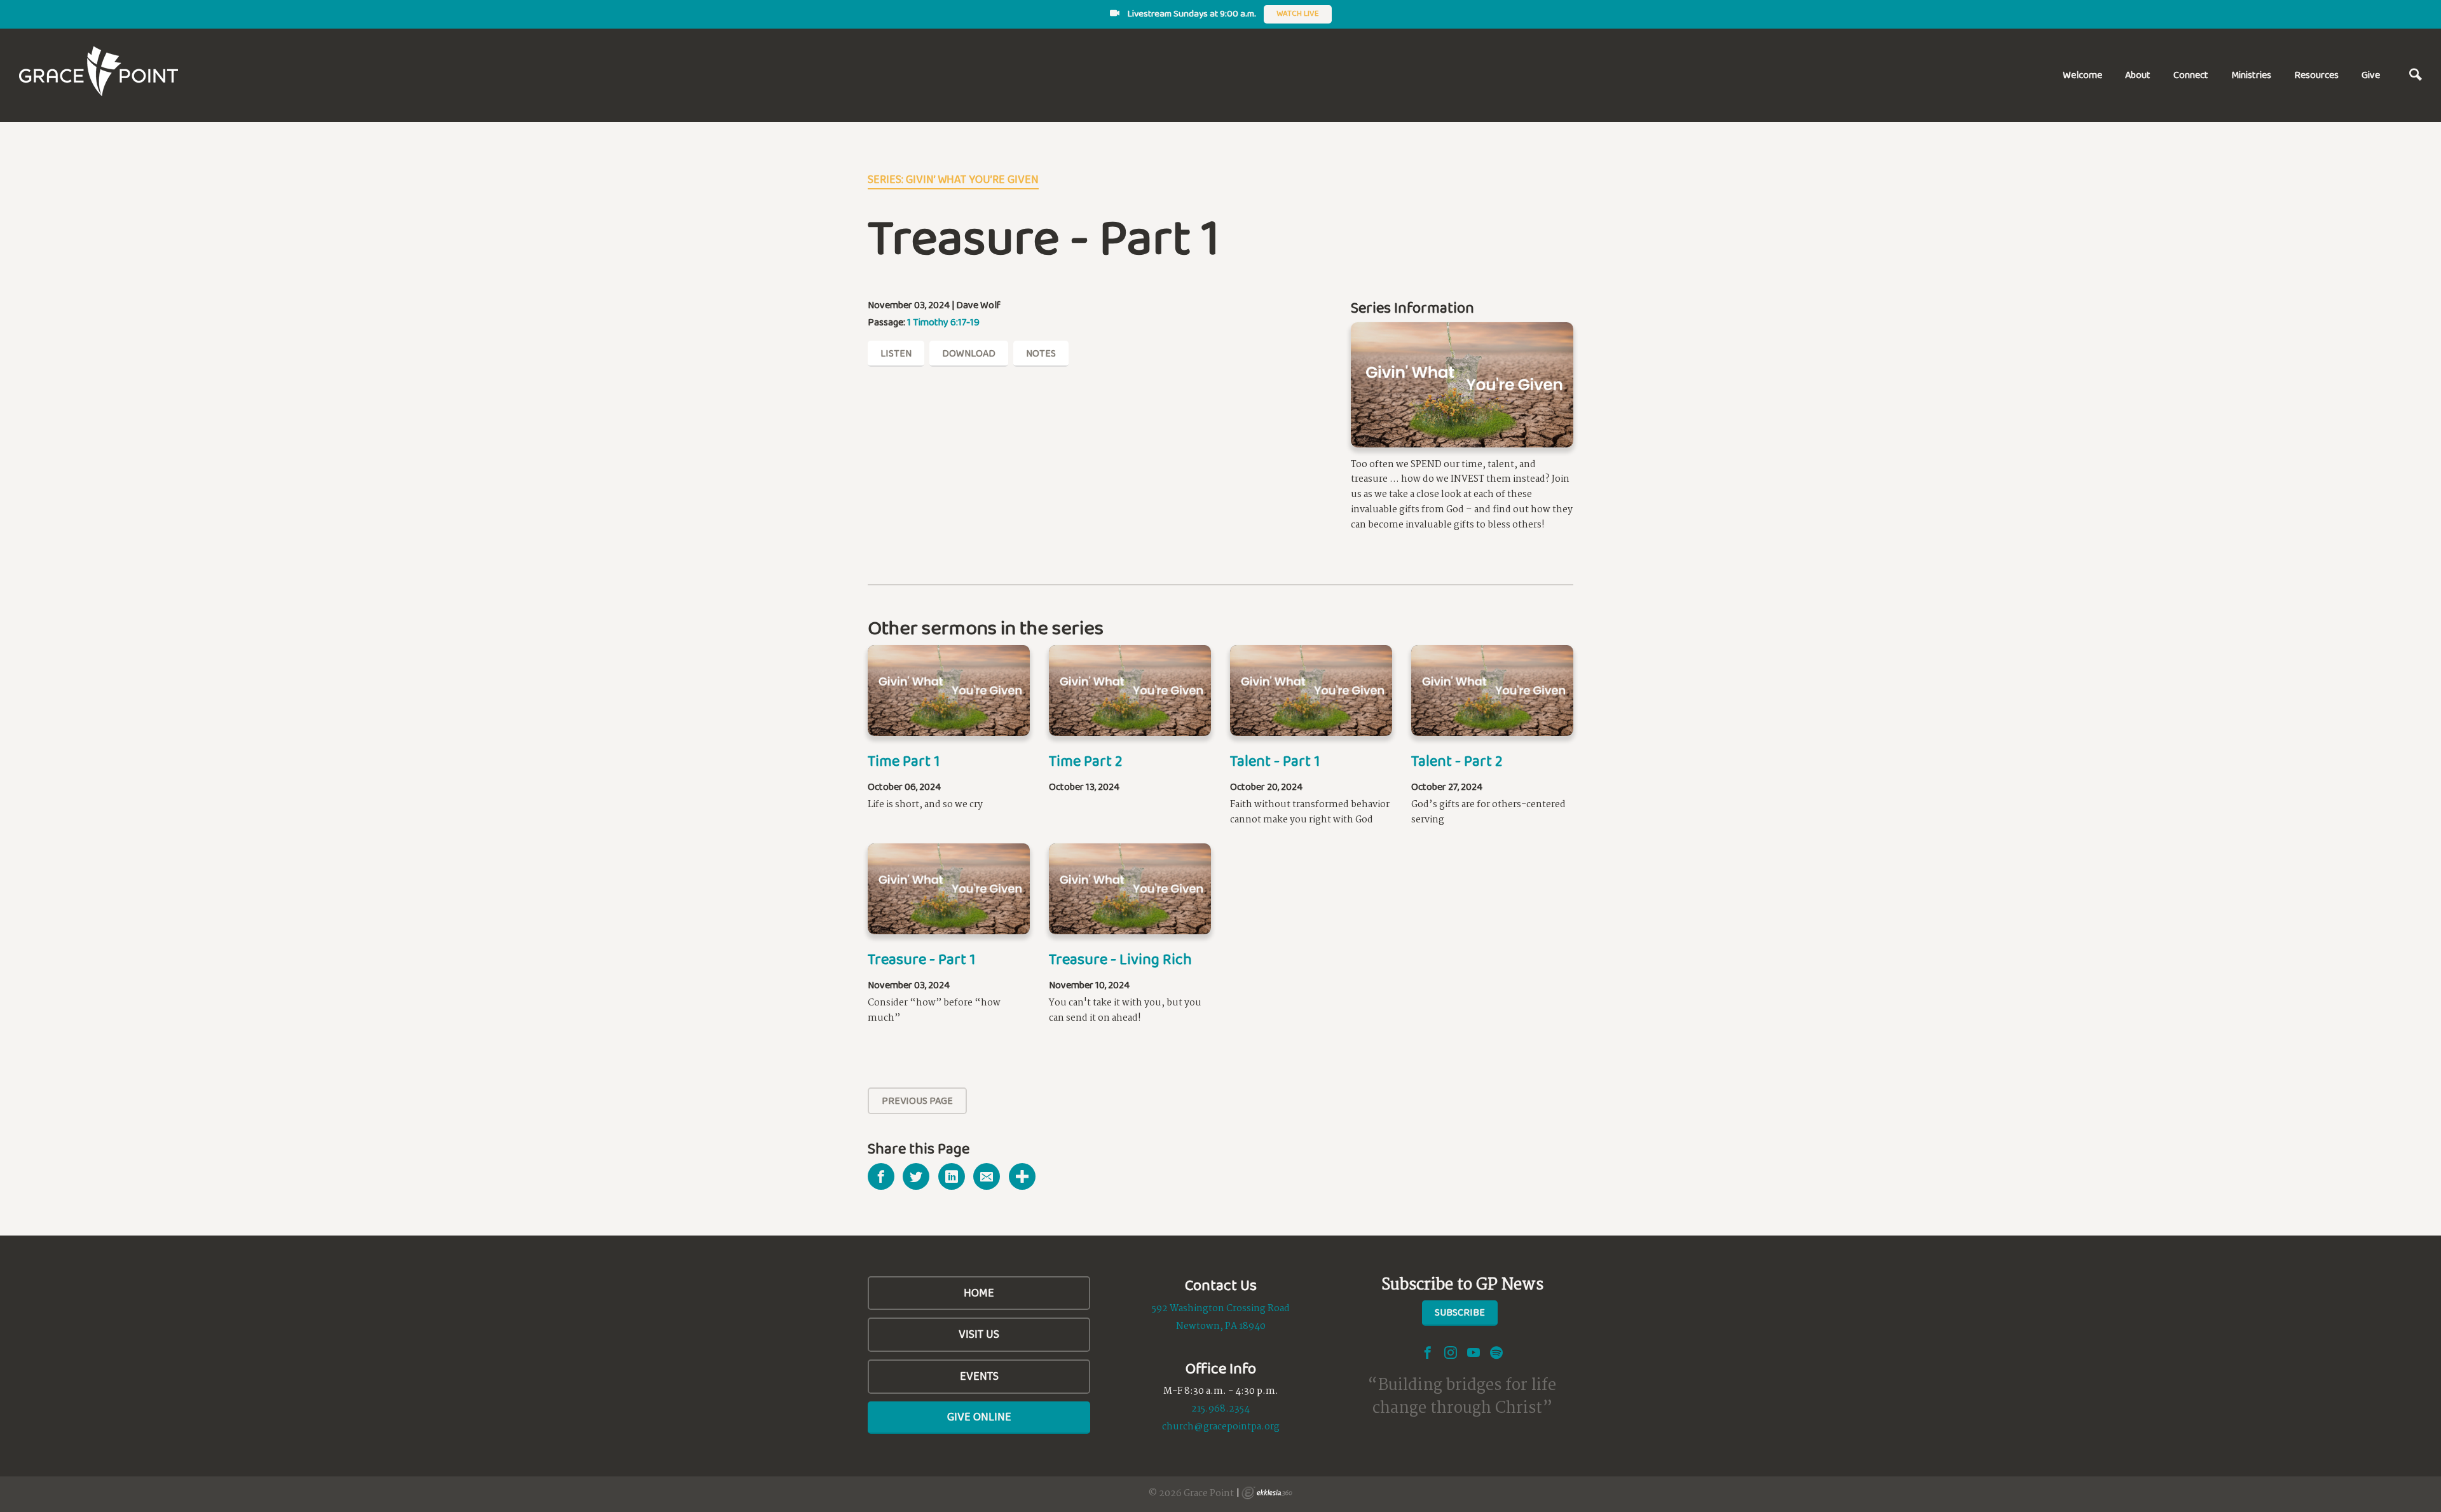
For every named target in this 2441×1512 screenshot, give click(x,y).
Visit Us (979, 1334)
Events (979, 1376)
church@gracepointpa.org (1221, 1427)
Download (969, 353)
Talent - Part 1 (1275, 760)
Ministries (2251, 75)
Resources (2316, 75)
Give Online (979, 1417)
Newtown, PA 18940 (1221, 1326)
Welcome (2082, 75)
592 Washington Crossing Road (1221, 1309)
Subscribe (1460, 1312)
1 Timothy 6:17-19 (943, 322)
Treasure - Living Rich (1120, 959)
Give (2371, 75)
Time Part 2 (1086, 760)
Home (979, 1293)
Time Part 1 (904, 760)
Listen (896, 353)
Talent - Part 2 (1457, 760)
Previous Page (917, 1100)
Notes (1041, 353)
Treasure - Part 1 (921, 959)
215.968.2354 (1220, 1409)
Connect (2191, 75)
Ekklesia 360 (1267, 1493)
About (2138, 75)
